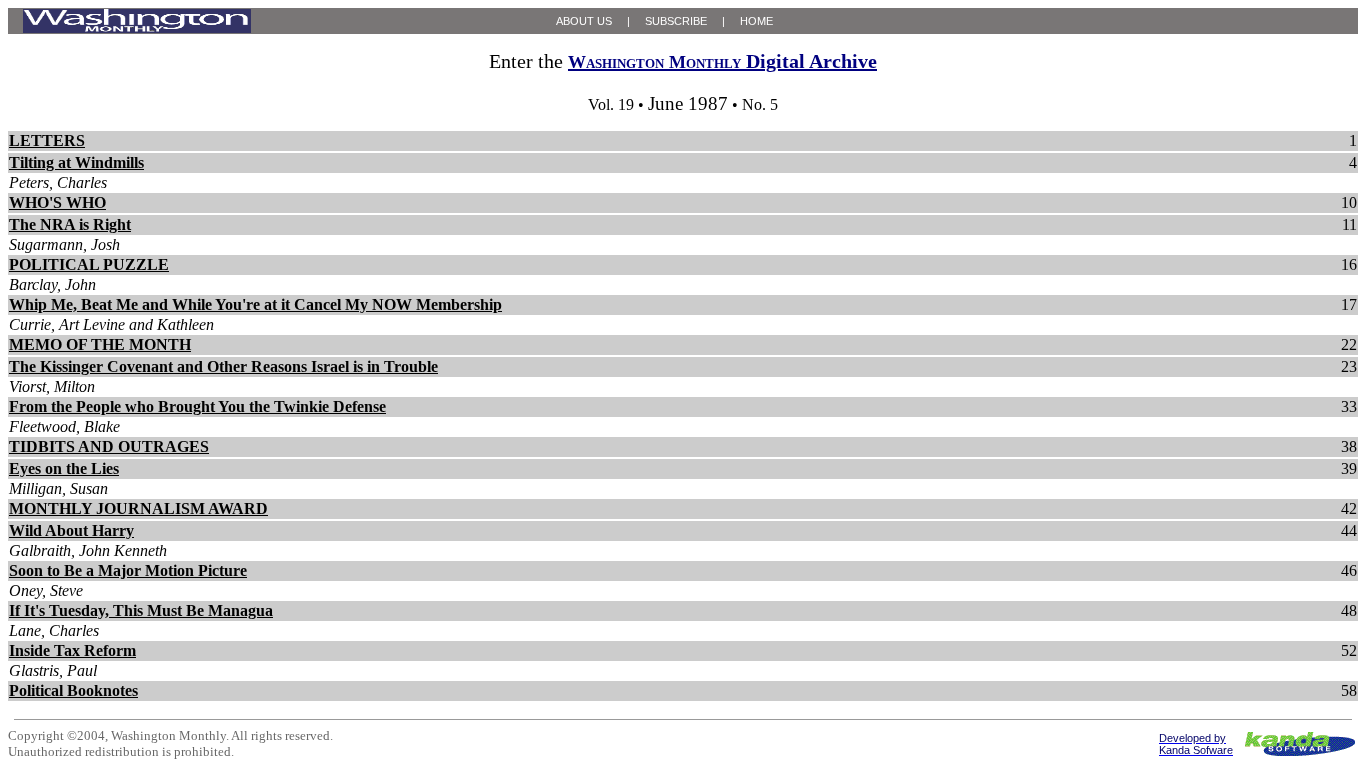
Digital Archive (722, 61)
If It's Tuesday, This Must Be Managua (141, 610)
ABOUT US (584, 21)
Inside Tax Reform (72, 650)
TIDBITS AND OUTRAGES (109, 446)
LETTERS (47, 140)
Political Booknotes (73, 690)
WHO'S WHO (57, 202)
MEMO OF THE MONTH (100, 344)
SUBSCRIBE (676, 21)
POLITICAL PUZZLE (89, 264)
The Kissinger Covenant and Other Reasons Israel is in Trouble (223, 366)
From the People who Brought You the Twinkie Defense (197, 406)
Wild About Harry (71, 530)
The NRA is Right (70, 224)
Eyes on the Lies (64, 468)
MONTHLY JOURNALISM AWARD (138, 508)
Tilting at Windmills (76, 162)
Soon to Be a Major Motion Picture (128, 570)
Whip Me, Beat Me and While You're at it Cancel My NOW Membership (255, 304)
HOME (756, 21)
